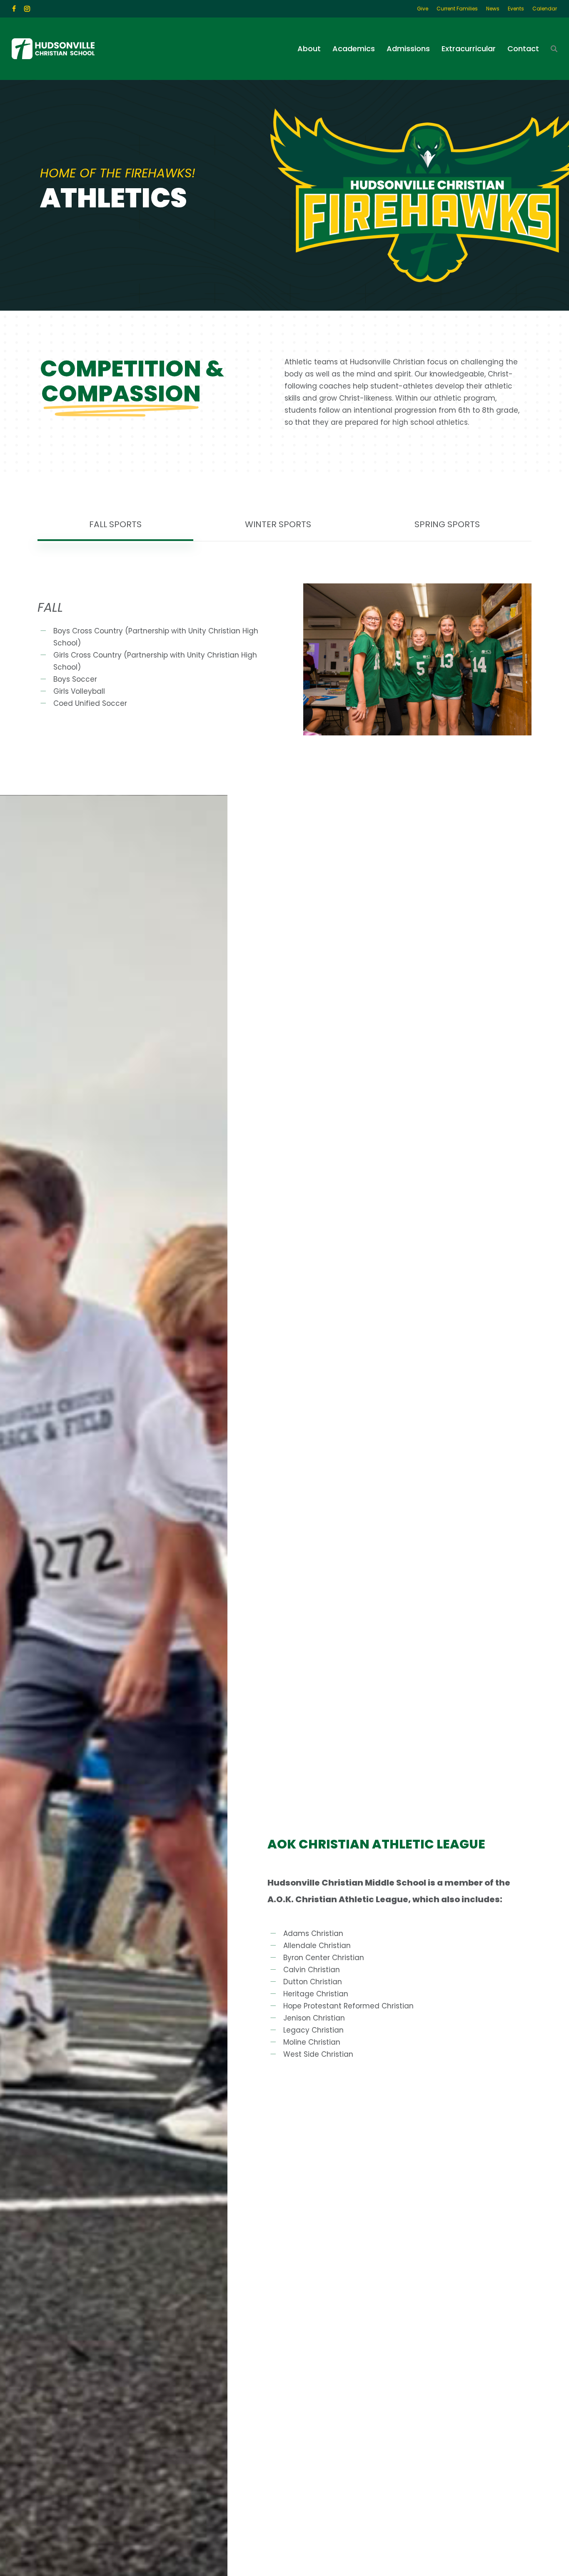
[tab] (115, 524)
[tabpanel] (284, 659)
